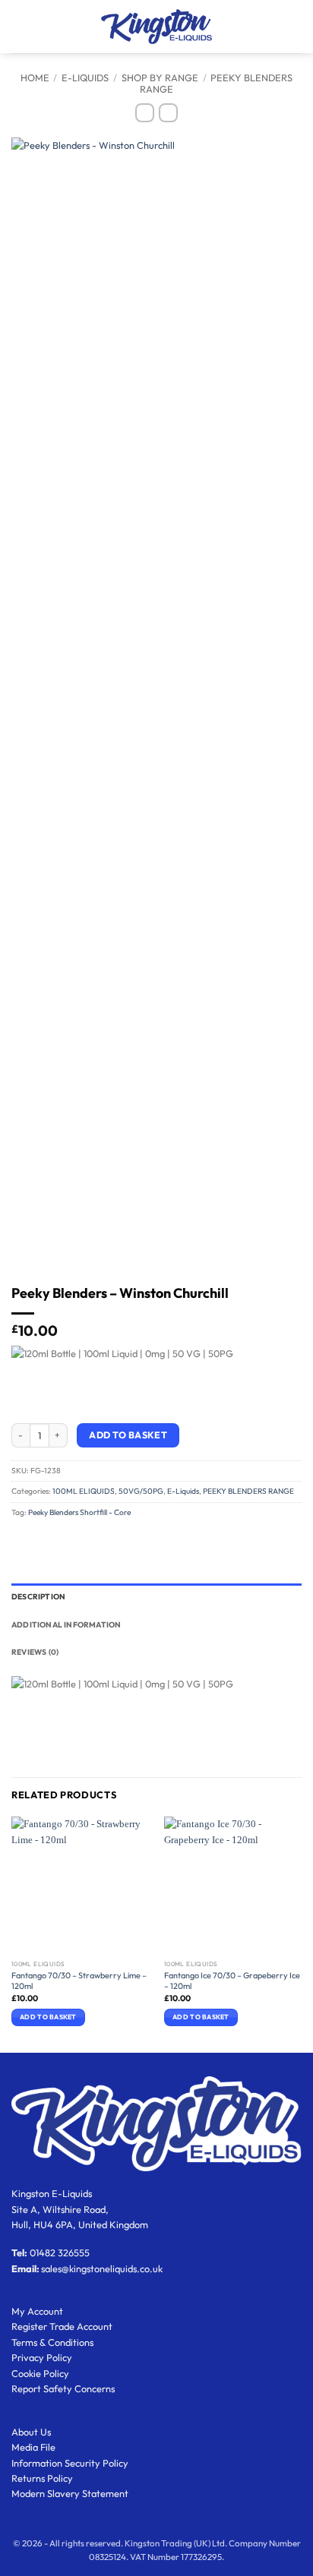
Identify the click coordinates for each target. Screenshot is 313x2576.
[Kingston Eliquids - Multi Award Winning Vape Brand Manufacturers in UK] (156, 26)
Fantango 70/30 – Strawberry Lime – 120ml (79, 1981)
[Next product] (145, 113)
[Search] (41, 27)
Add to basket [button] (48, 2017)
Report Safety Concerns (63, 2388)
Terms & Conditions (52, 2342)
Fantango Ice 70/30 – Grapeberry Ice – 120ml (232, 1981)
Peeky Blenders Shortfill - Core (79, 1512)
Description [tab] (38, 1597)
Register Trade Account (62, 2326)
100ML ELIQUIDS (84, 1491)
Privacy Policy (42, 2357)
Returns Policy (42, 2478)
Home (35, 77)
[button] (19, 26)
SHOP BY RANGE (160, 77)
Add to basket (128, 1435)
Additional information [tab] (66, 1625)
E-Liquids (85, 77)
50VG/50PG (141, 1491)
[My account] (268, 27)
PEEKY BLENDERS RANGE (216, 83)
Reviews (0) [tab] (35, 1652)
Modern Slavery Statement (70, 2493)
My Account (37, 2311)
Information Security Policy (70, 2463)
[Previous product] (168, 113)
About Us (31, 2432)
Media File (33, 2447)
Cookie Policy (40, 2373)
